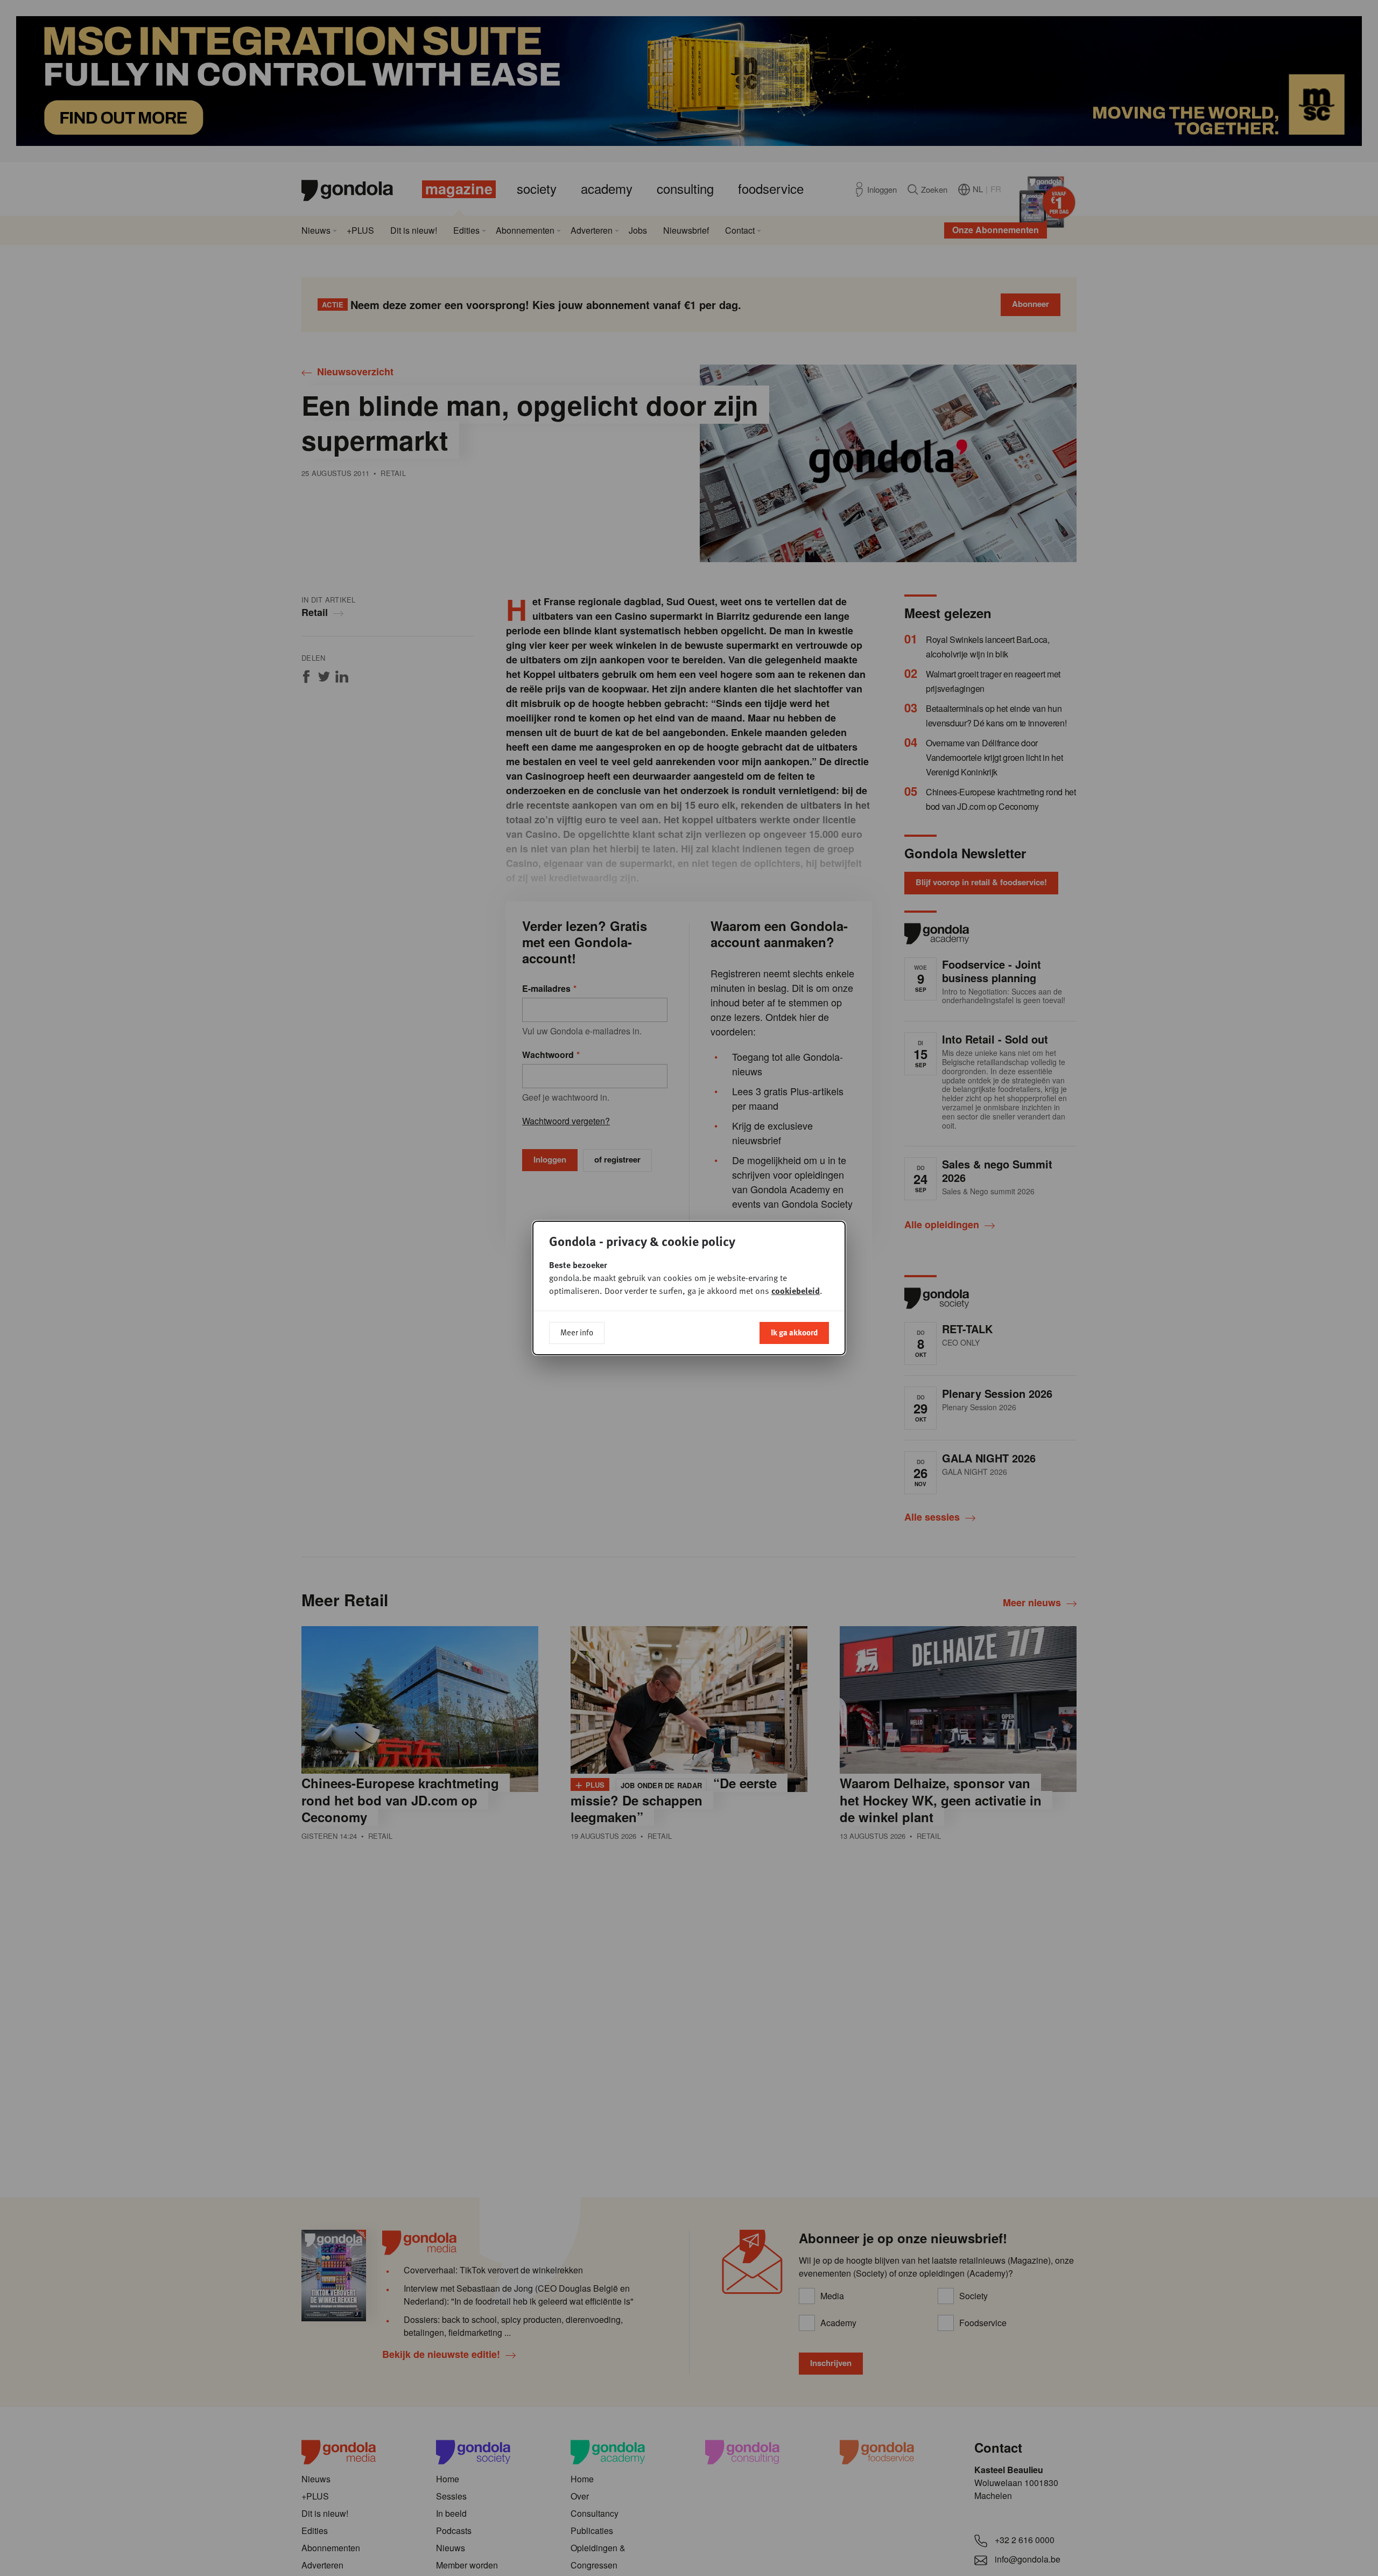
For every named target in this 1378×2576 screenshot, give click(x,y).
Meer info (577, 1332)
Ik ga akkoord (794, 1332)
